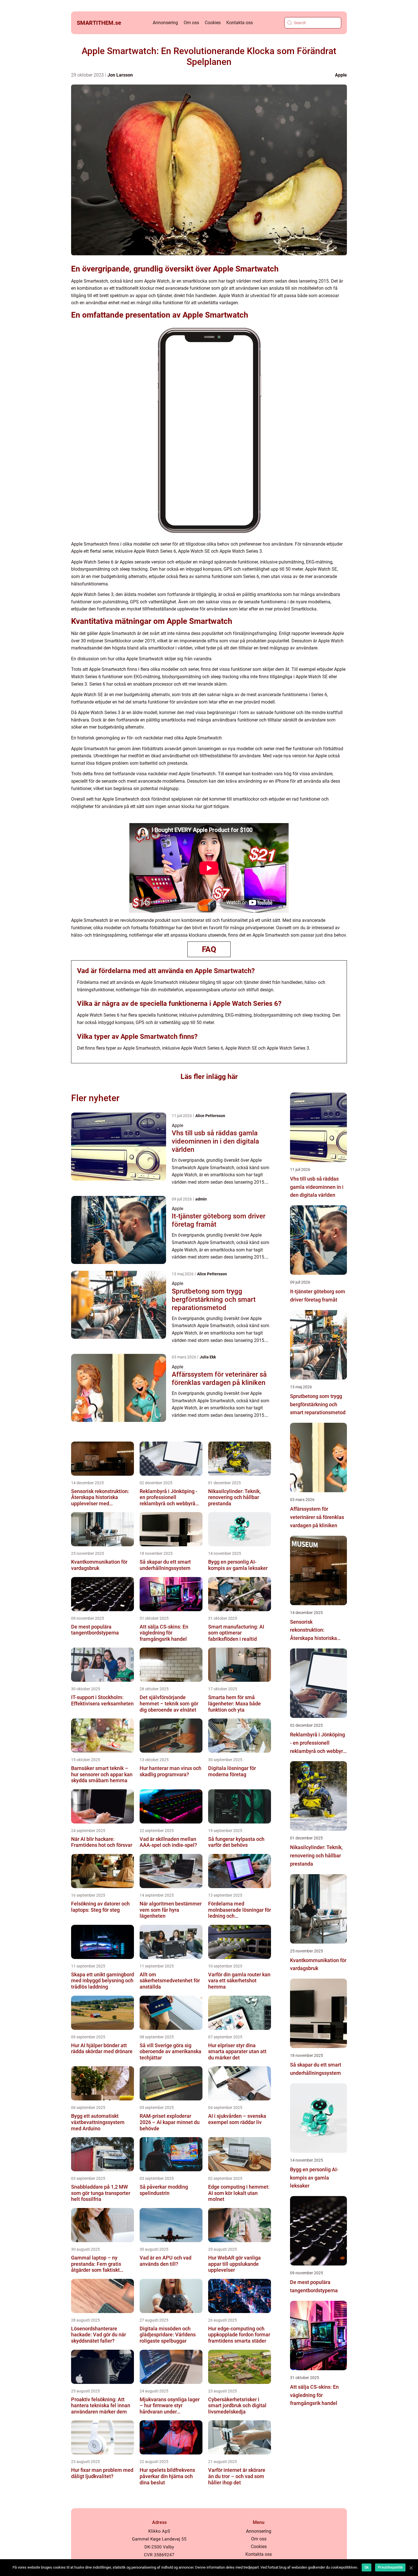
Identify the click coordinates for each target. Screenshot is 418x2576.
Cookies (213, 23)
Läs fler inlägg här (209, 1077)
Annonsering (165, 23)
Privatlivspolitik (390, 2567)
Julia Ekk (208, 1357)
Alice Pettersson (210, 1116)
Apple (341, 75)
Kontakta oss (240, 23)
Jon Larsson (120, 75)
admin (201, 1199)
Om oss (191, 23)
